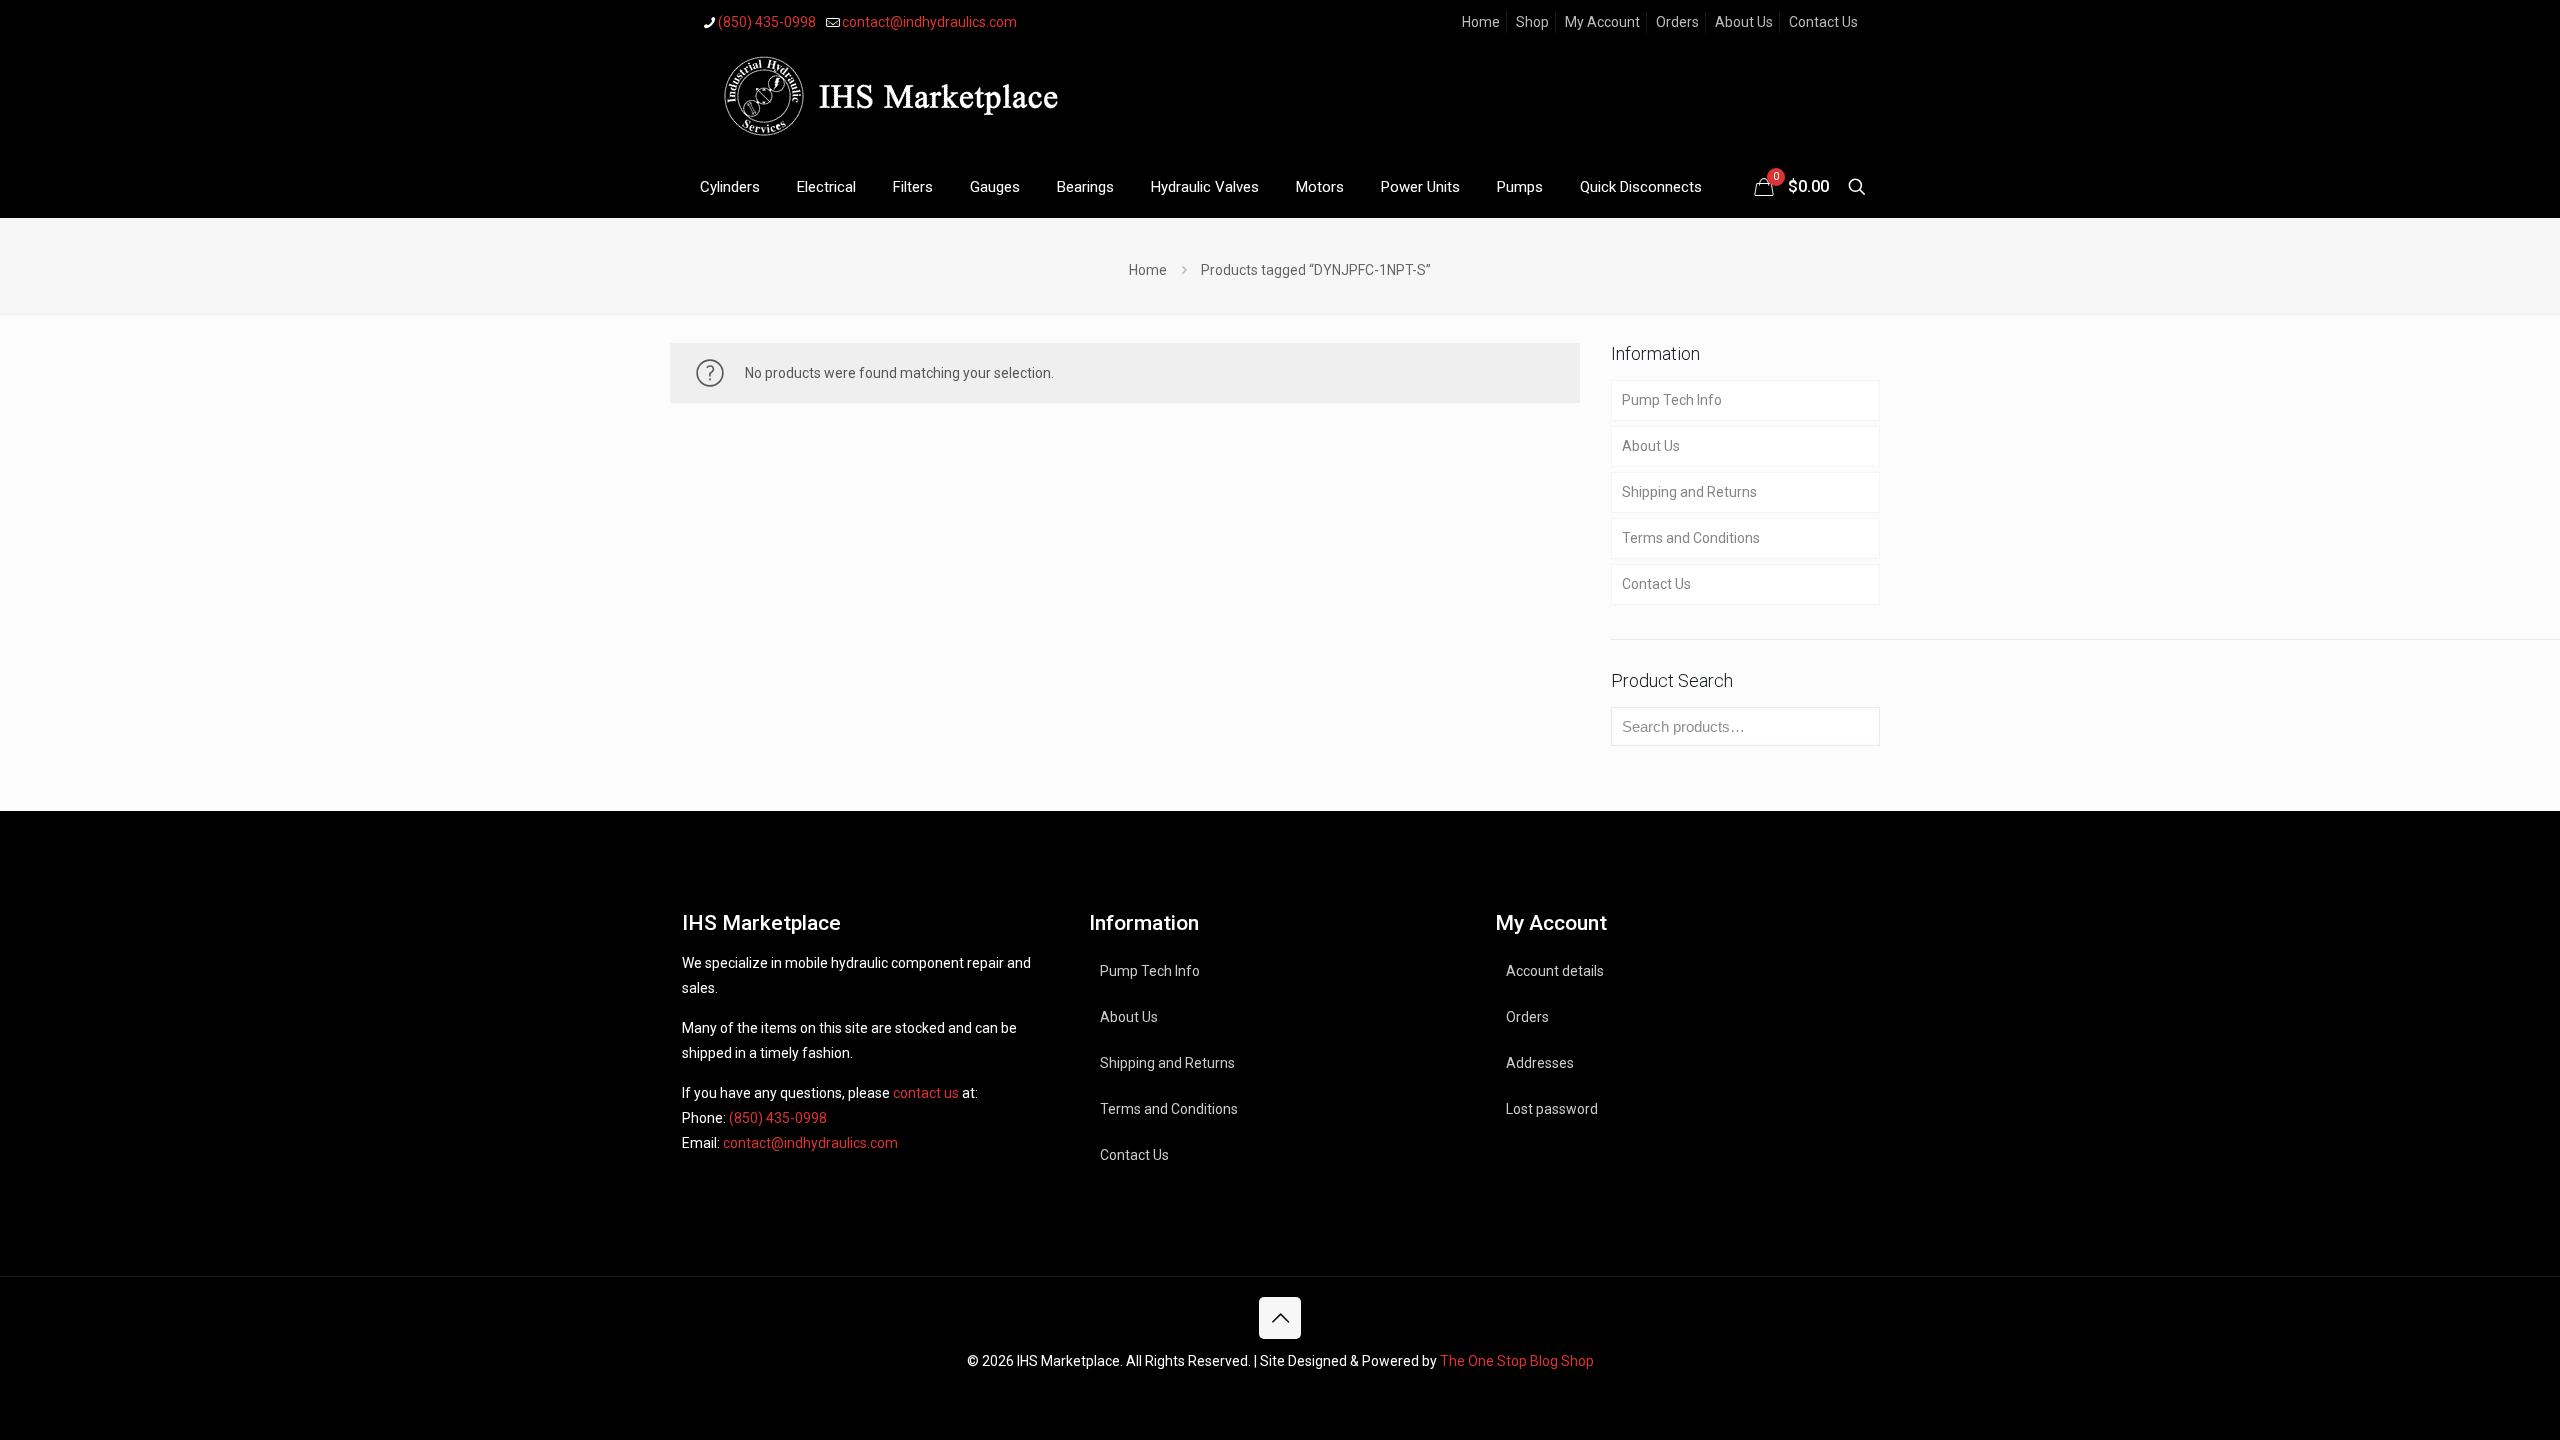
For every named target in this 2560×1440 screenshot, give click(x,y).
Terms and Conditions (1691, 538)
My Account (1602, 22)
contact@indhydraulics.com (929, 22)
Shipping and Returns (1689, 492)
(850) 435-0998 (767, 22)
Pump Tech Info (1672, 400)
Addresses (1540, 1063)
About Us (1744, 22)
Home (1481, 22)
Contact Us (1823, 22)
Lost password (1552, 1109)
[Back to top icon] (1280, 1318)
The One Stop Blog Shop (1517, 1361)
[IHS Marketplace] (887, 100)
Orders (1677, 22)
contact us (926, 1093)
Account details (1555, 971)
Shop (1532, 22)
